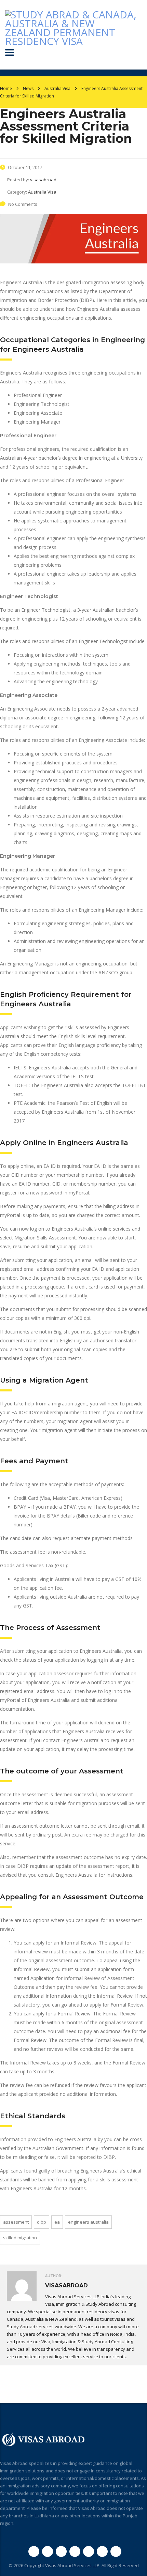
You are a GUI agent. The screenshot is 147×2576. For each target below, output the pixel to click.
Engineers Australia (88, 2222)
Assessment (16, 2222)
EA (57, 2222)
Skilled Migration (20, 2238)
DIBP (42, 2222)
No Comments (23, 204)
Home (6, 88)
